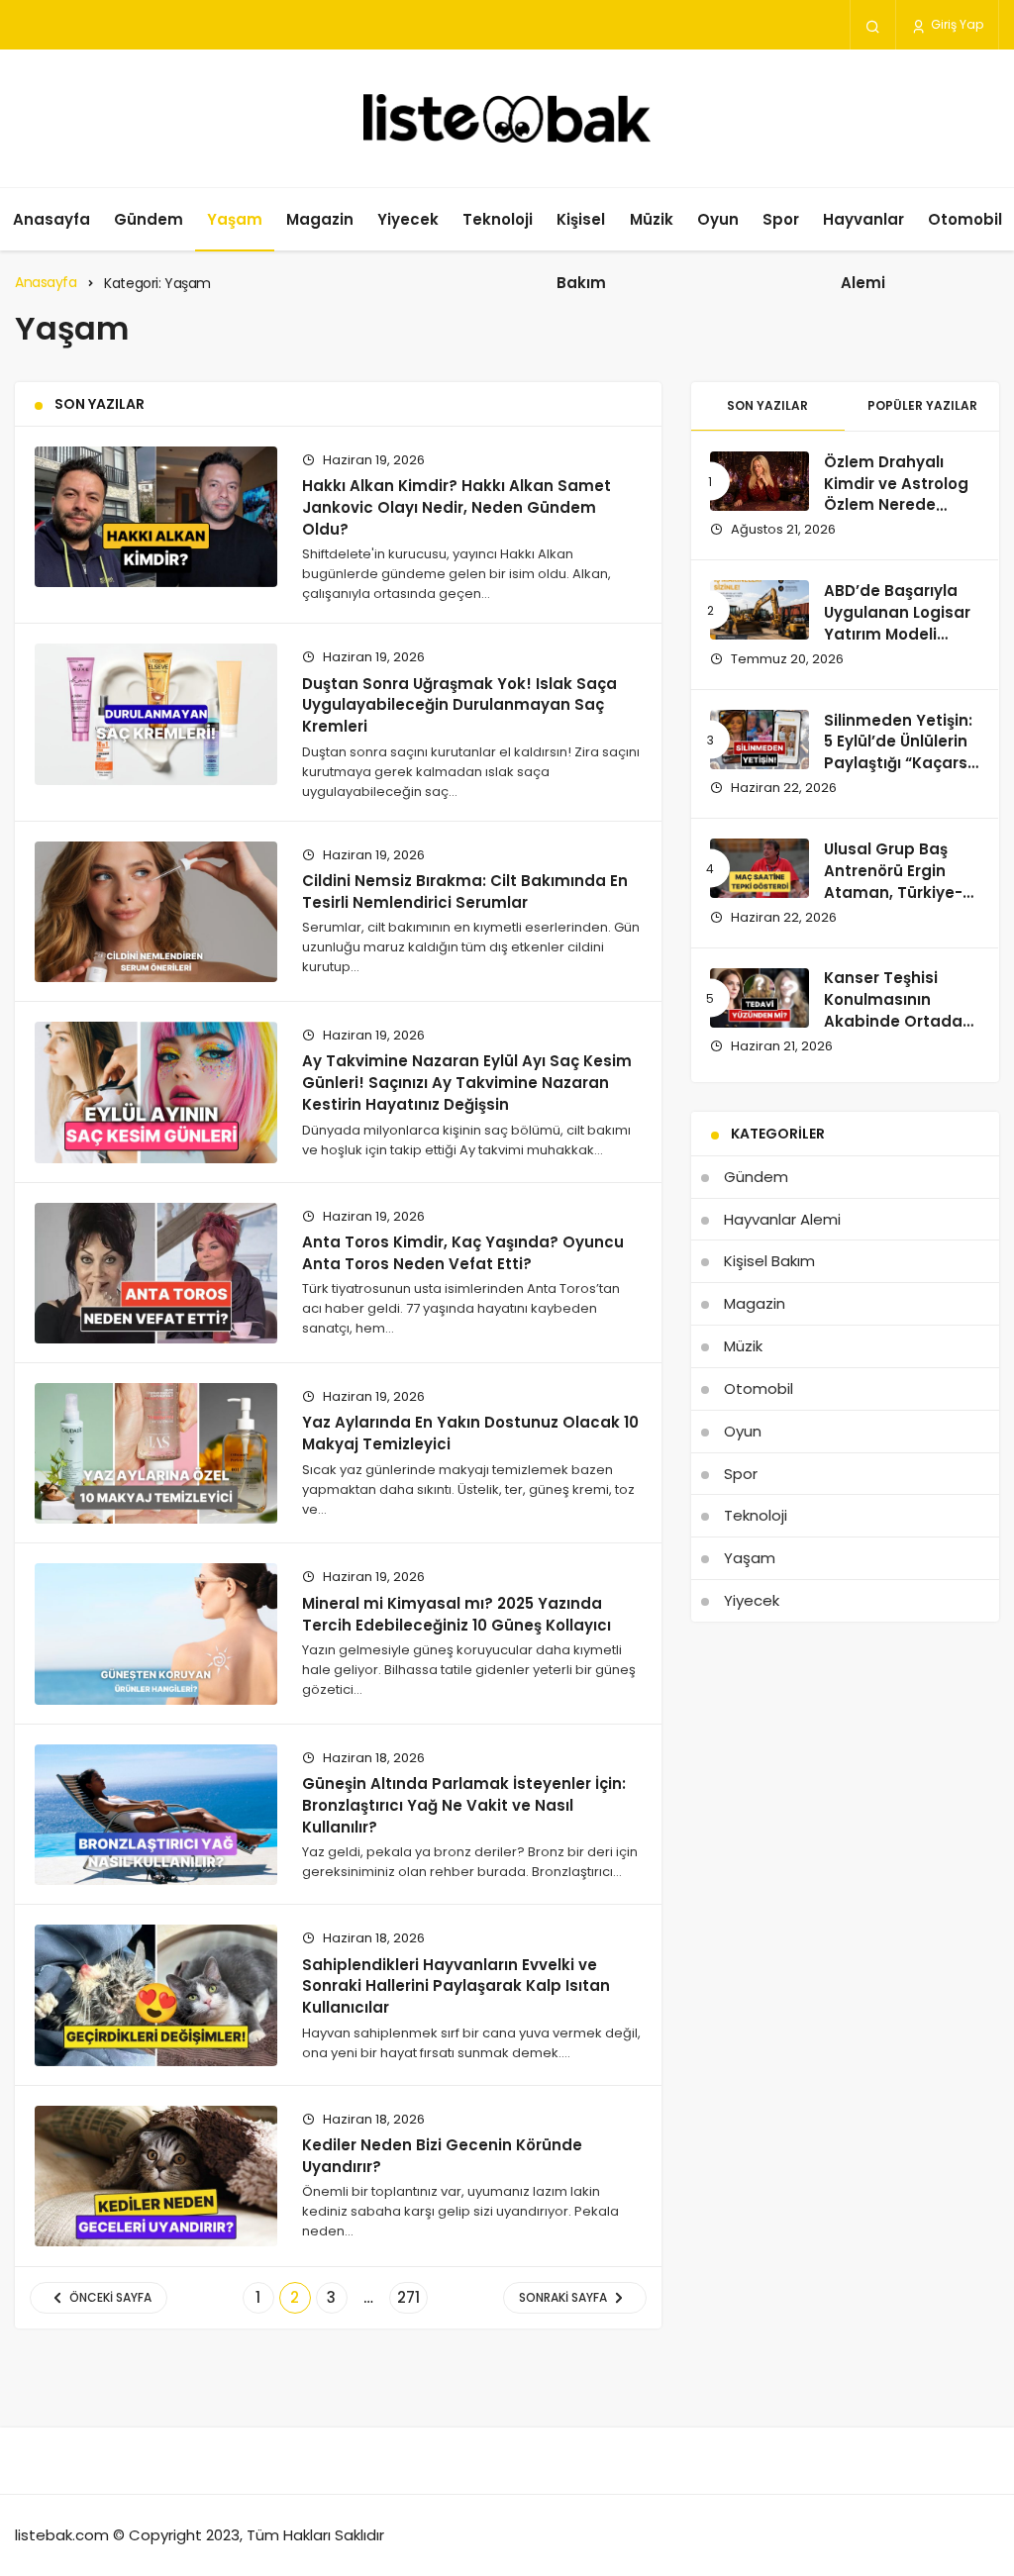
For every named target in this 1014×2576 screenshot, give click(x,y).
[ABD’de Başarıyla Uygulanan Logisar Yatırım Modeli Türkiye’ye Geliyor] (760, 610)
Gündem (149, 219)
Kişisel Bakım (581, 251)
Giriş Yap (956, 24)
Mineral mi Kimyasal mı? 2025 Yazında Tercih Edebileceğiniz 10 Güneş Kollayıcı (456, 1613)
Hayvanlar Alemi (863, 251)
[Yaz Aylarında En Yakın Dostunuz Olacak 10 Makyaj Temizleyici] (156, 1453)
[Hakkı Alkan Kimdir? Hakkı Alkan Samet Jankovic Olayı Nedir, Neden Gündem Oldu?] (156, 517)
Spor (781, 219)
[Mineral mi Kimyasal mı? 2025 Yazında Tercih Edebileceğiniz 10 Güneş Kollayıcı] (156, 1634)
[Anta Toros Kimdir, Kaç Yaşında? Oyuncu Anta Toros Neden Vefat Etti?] (156, 1273)
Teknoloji (498, 219)
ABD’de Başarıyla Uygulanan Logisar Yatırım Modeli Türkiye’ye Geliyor (897, 623)
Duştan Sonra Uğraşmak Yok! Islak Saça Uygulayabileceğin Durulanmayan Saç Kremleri (459, 704)
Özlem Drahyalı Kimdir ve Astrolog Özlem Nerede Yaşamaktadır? (896, 494)
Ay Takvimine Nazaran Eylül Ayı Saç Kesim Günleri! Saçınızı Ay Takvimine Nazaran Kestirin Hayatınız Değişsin (467, 1083)
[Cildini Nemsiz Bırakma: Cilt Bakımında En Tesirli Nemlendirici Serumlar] (156, 912)
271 (408, 2297)
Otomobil (965, 219)
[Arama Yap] (873, 26)
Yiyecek (408, 219)
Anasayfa (51, 219)
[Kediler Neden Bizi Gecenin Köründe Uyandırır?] (156, 2176)
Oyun (718, 219)
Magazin (320, 219)
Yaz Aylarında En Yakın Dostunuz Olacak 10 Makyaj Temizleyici (470, 1433)
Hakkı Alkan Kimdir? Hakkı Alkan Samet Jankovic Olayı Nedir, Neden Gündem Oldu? (456, 507)
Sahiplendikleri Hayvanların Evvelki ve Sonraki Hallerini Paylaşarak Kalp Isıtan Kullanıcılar (456, 1985)
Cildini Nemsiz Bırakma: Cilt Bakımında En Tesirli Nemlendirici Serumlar (465, 892)
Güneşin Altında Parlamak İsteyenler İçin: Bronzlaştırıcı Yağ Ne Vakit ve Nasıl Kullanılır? (464, 1805)
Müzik (652, 219)
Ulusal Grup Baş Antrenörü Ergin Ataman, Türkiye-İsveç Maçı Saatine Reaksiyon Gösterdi (901, 892)
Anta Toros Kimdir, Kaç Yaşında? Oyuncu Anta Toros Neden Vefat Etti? (463, 1253)
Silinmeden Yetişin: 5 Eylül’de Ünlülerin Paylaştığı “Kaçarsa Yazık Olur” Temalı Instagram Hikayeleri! (901, 774)
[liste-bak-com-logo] (507, 118)
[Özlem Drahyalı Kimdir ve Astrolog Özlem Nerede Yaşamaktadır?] (760, 481)
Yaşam (235, 219)
